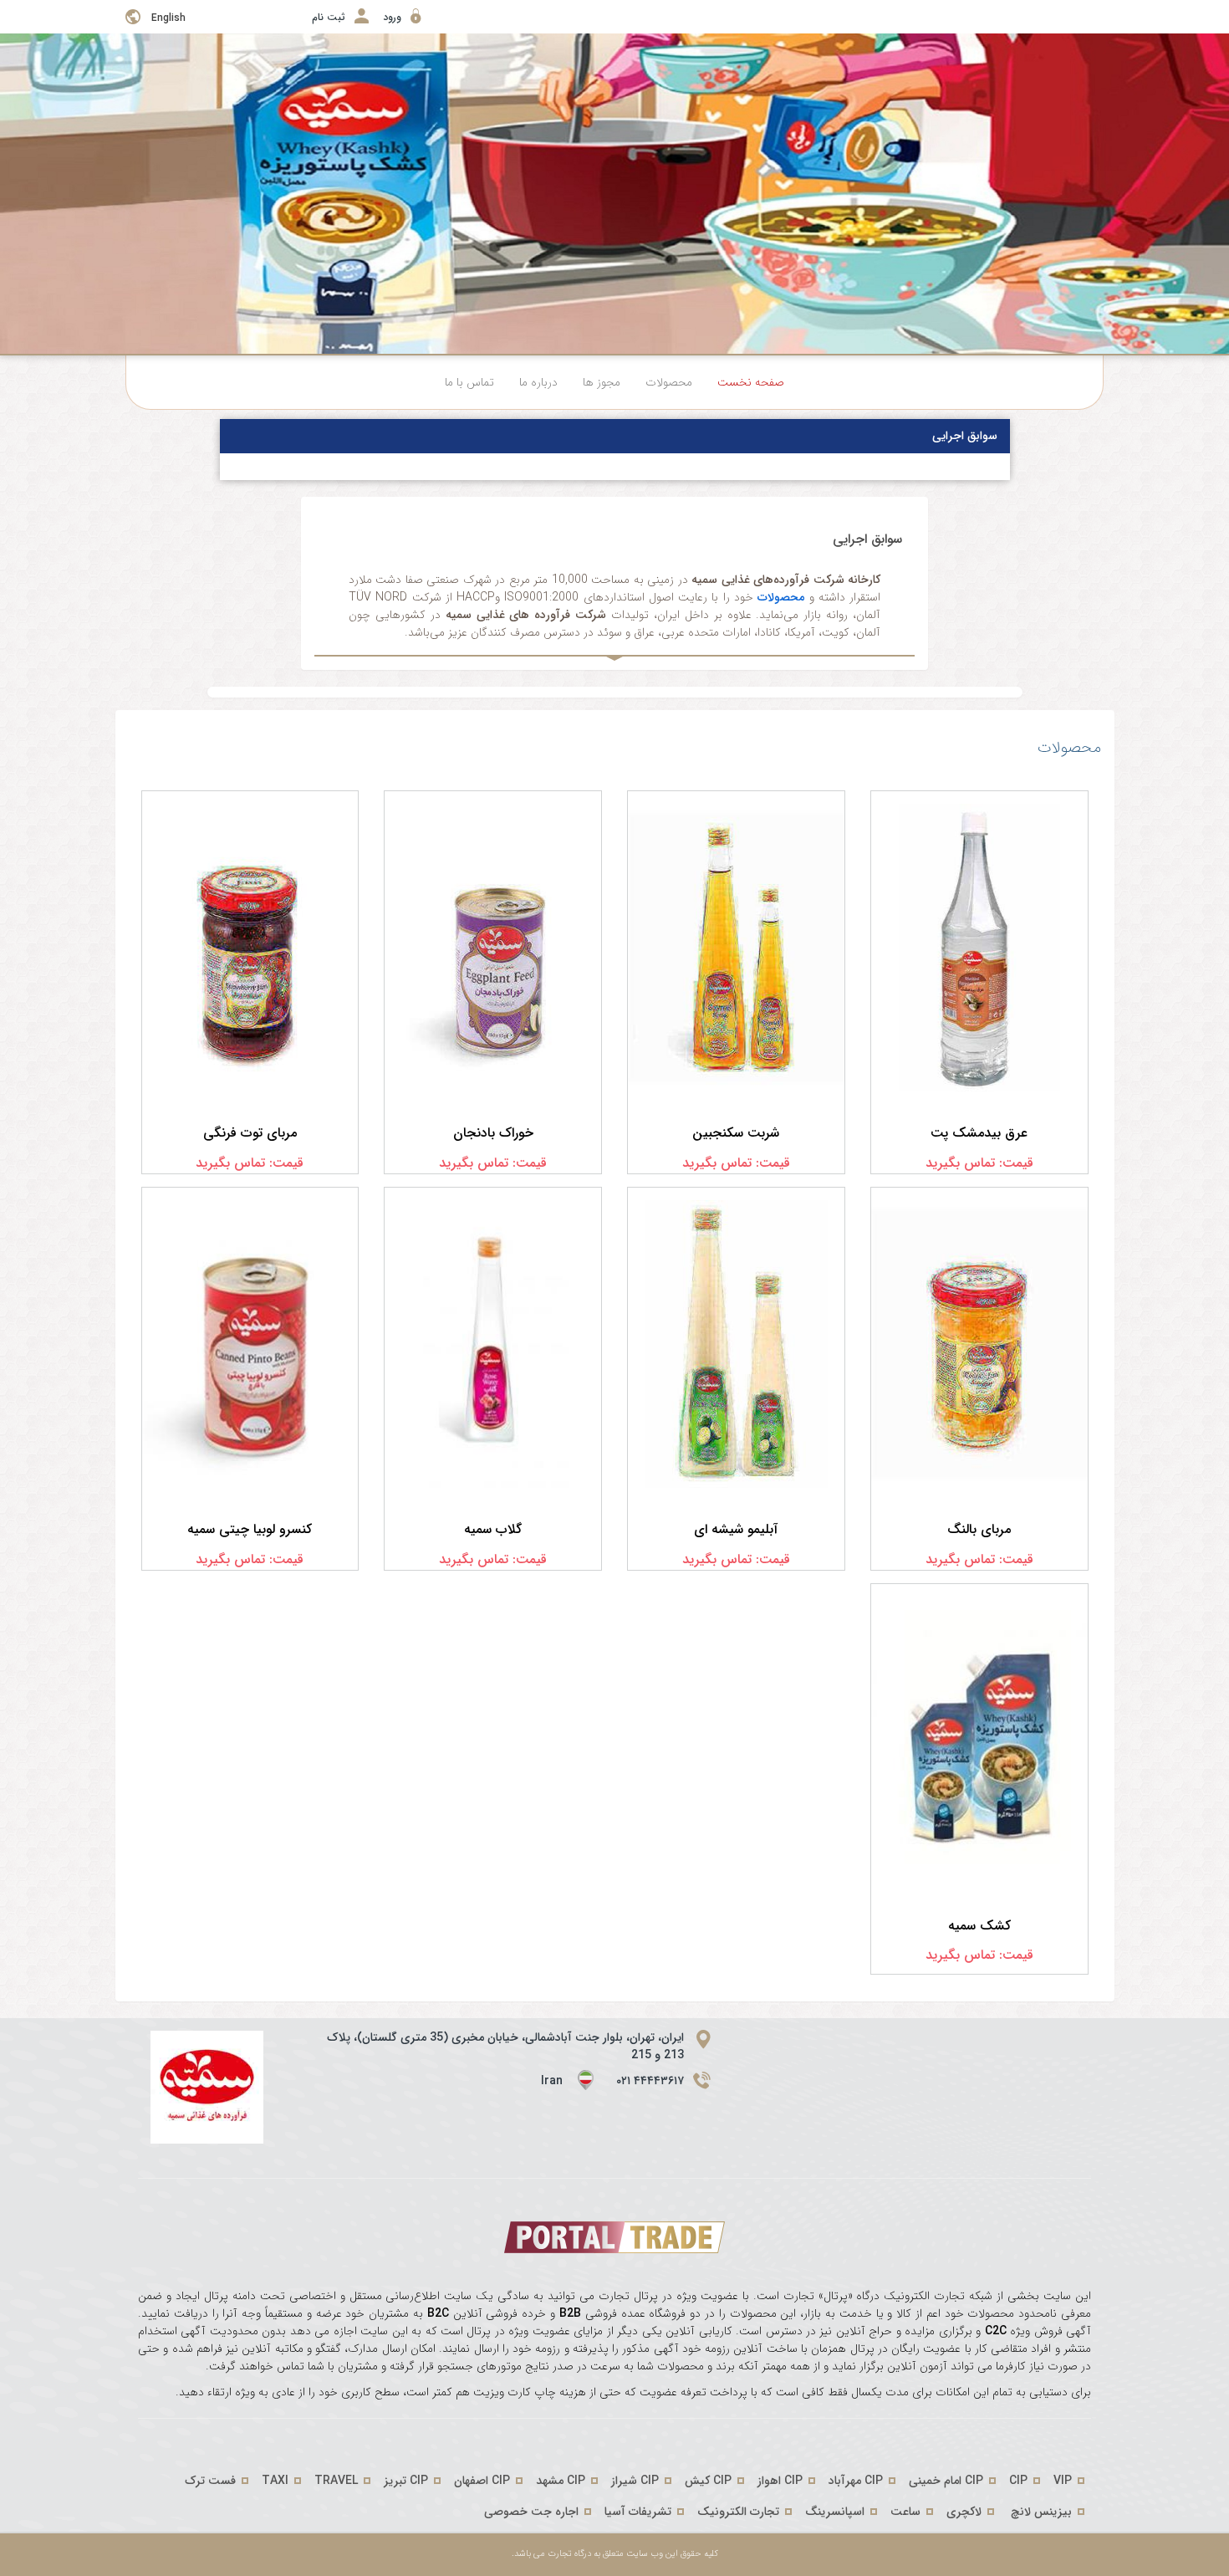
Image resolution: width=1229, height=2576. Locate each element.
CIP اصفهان (482, 2481)
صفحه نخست (751, 382)
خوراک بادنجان (493, 1133)
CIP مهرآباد (856, 2481)
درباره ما (538, 382)
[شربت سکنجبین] (736, 948)
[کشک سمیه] (979, 1740)
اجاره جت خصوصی (531, 2512)
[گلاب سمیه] (493, 1344)
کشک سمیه (979, 1926)
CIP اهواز (780, 2481)
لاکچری (964, 2512)
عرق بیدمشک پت (979, 1133)
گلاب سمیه (493, 1529)
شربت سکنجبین (736, 1133)
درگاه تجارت (568, 2554)
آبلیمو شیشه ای (736, 1529)
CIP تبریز (406, 2481)
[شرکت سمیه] (207, 2087)
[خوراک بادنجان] (493, 948)
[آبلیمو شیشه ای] (736, 1344)
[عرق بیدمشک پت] (979, 948)
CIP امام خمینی (946, 2481)
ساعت (905, 2512)
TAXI (275, 2481)
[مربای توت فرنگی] (250, 948)
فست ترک (210, 2481)
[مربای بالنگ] (979, 1344)
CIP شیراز (635, 2481)
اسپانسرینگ (835, 2512)
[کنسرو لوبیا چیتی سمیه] (250, 1344)
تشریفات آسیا (638, 2512)
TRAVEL (336, 2481)
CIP (1018, 2481)
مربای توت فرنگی (250, 1133)
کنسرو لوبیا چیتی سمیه (250, 1529)
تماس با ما (469, 382)
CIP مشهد (561, 2481)
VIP (1063, 2481)
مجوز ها (602, 382)
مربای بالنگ (979, 1529)
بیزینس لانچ (1041, 2512)
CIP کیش (708, 2481)
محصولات (669, 382)
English (168, 18)
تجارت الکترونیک (738, 2512)
